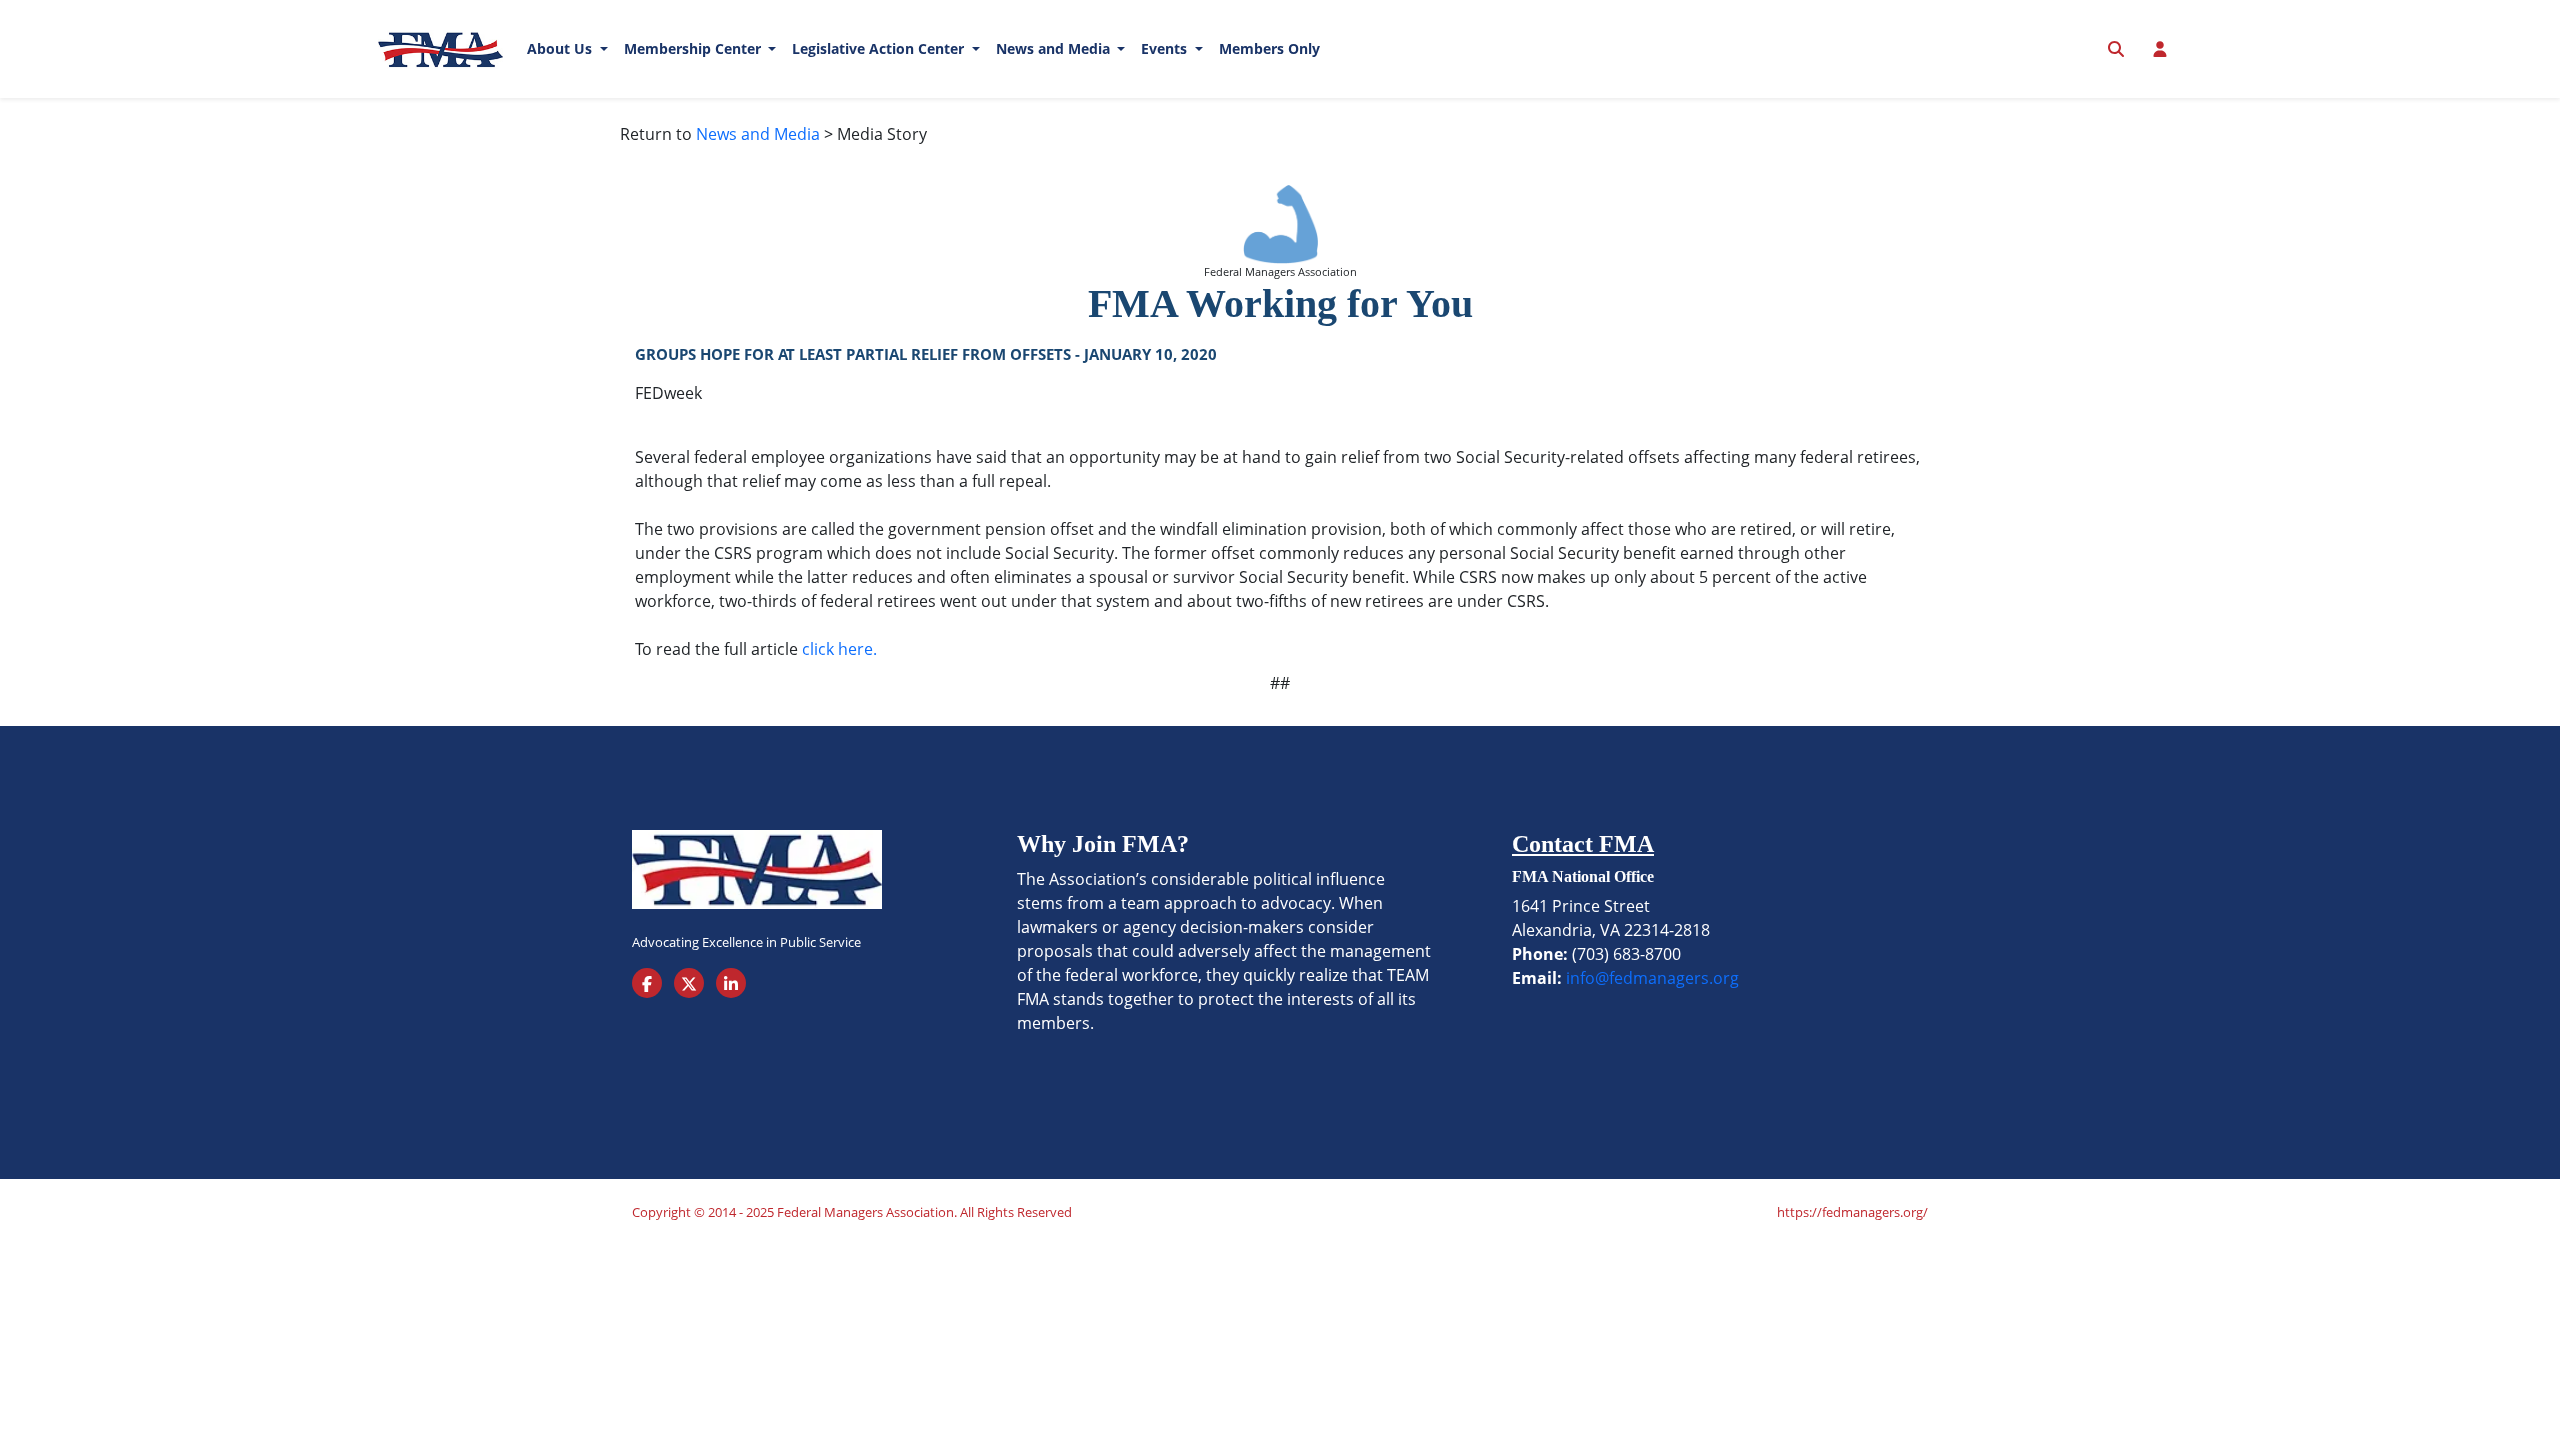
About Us (561, 48)
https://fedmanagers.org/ (1852, 1212)
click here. (839, 649)
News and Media (1055, 48)
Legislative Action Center (880, 48)
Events (1166, 48)
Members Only (1269, 48)
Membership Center (694, 48)
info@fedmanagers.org (1652, 978)
